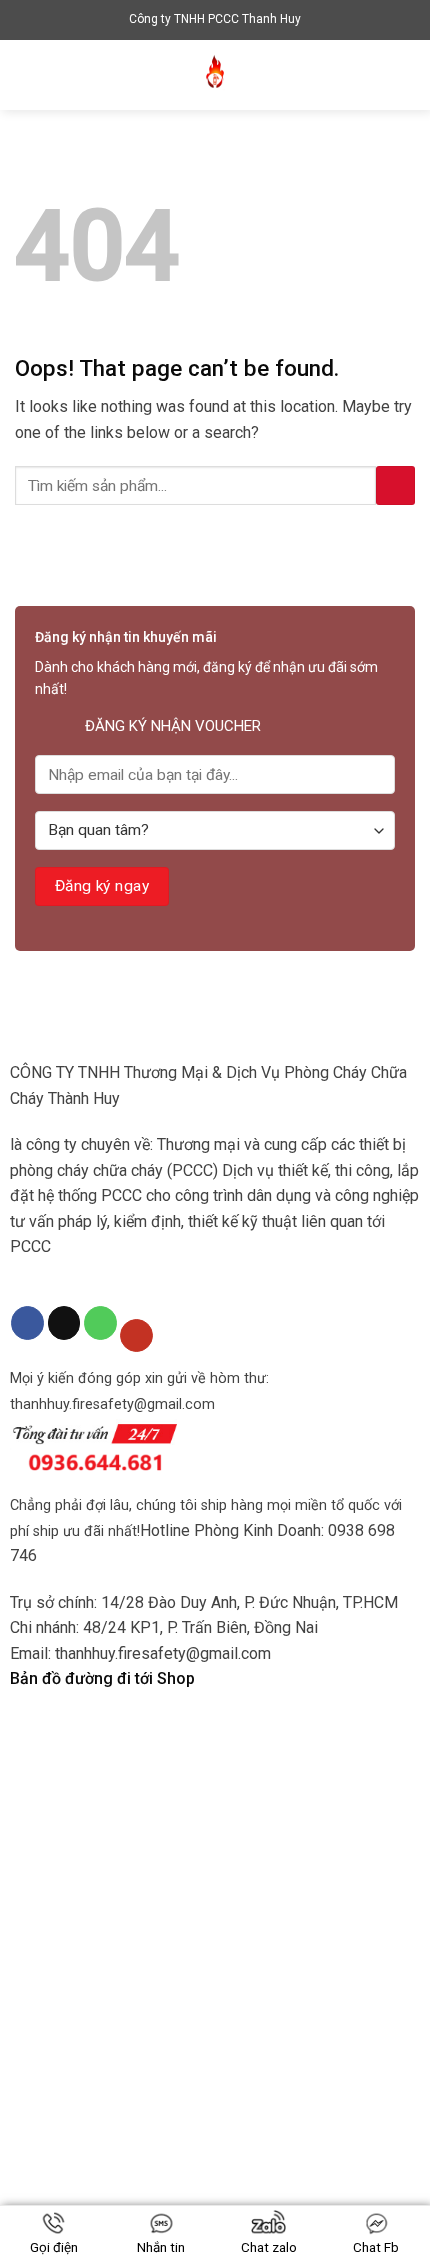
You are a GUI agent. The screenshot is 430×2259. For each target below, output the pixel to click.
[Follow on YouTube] (136, 1336)
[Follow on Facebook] (27, 1323)
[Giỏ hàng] (405, 75)
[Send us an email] (64, 1323)
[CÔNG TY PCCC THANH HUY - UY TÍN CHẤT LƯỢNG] (215, 75)
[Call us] (100, 1323)
